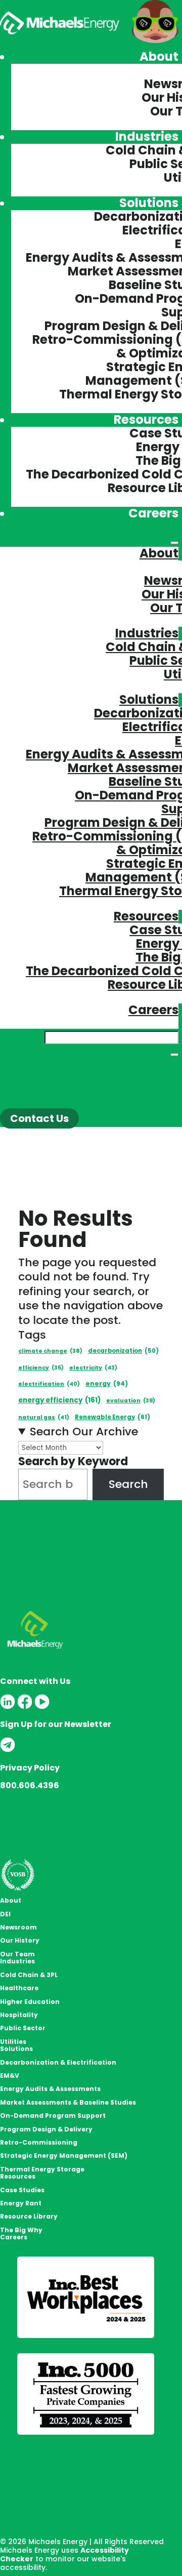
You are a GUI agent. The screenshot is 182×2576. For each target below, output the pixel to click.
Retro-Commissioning (39, 2142)
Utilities (13, 2042)
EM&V (10, 2076)
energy (107, 1383)
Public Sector (23, 2028)
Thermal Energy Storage (42, 2169)
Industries (147, 136)
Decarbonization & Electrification (58, 2062)
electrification (49, 1384)
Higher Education (30, 2002)
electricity (93, 1367)
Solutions (149, 203)
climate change (50, 1351)
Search (128, 1484)
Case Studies (22, 2190)
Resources (146, 419)
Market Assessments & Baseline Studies (68, 2102)
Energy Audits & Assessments (50, 2089)
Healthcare (19, 1988)
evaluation (131, 1401)
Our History (20, 1940)
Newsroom (18, 1927)
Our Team (17, 1954)
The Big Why (21, 2230)
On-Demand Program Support (53, 2116)
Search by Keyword (73, 1461)
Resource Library (29, 2216)
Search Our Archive (84, 1432)
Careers (153, 513)
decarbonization (123, 1351)
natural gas (44, 1417)
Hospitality (19, 2015)
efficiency (41, 1368)
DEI (5, 1914)
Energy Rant (21, 2203)
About (159, 56)
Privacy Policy (30, 1768)
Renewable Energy (112, 1417)
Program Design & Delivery (46, 2129)
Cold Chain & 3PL (29, 1975)
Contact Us (39, 1118)
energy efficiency (59, 1400)
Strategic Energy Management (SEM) (64, 2156)
